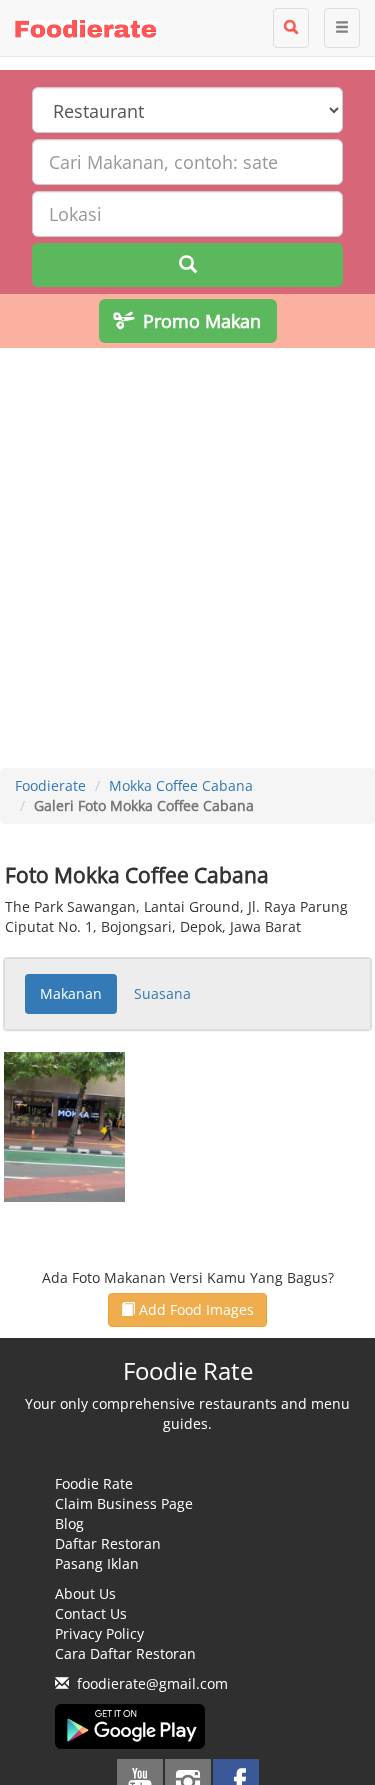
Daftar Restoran (108, 1543)
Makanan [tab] (71, 993)
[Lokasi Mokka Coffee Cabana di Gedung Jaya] (64, 1125)
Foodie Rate (94, 1483)
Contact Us (91, 1613)
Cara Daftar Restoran (125, 1653)
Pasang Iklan (97, 1563)
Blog (69, 1523)
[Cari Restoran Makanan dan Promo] (291, 28)
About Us (85, 1593)
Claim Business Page (124, 1503)
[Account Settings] (342, 28)
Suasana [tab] (162, 993)
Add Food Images (194, 1309)
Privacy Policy (99, 1633)
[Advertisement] (187, 560)
